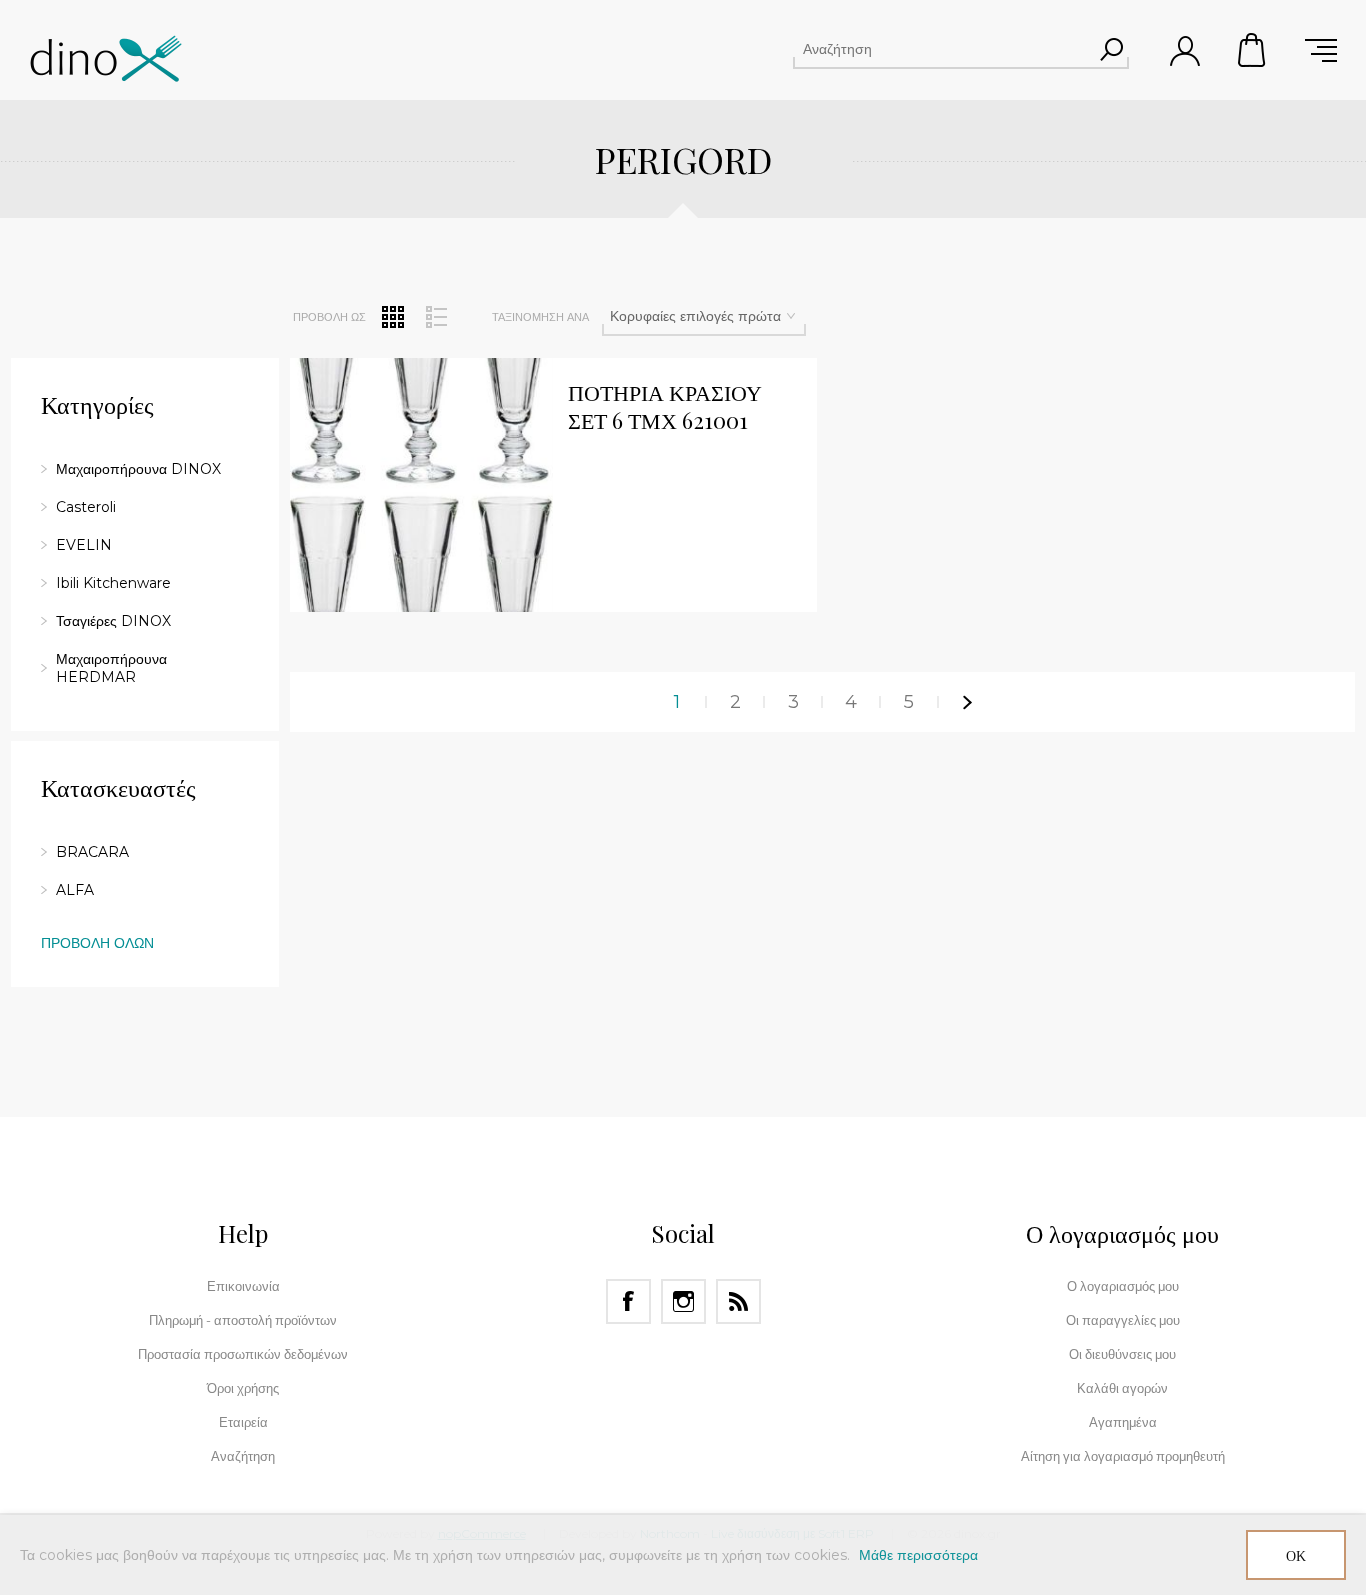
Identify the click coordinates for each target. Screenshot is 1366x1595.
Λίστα (436, 317)
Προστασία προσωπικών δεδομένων (243, 1354)
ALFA (75, 890)
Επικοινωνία (243, 1286)
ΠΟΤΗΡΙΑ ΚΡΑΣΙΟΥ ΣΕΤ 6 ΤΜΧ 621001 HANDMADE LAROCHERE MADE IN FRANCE (683, 407)
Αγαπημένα (1123, 1422)
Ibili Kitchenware (113, 583)
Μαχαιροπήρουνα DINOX (138, 469)
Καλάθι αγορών (1253, 50)
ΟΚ (1296, 1555)
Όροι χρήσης (243, 1388)
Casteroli (86, 507)
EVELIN (84, 545)
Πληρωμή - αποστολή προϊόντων (243, 1320)
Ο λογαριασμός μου (1123, 1286)
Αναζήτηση (1111, 49)
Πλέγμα (393, 317)
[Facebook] (628, 1301)
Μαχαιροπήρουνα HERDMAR (111, 668)
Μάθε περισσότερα (918, 1555)
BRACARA (92, 852)
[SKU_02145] (422, 490)
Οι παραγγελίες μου (1123, 1320)
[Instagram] (683, 1301)
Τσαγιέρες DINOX (113, 621)
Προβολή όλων (97, 943)
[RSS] (738, 1301)
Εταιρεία (243, 1422)
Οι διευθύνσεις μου (1122, 1354)
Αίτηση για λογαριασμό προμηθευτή (1123, 1456)
